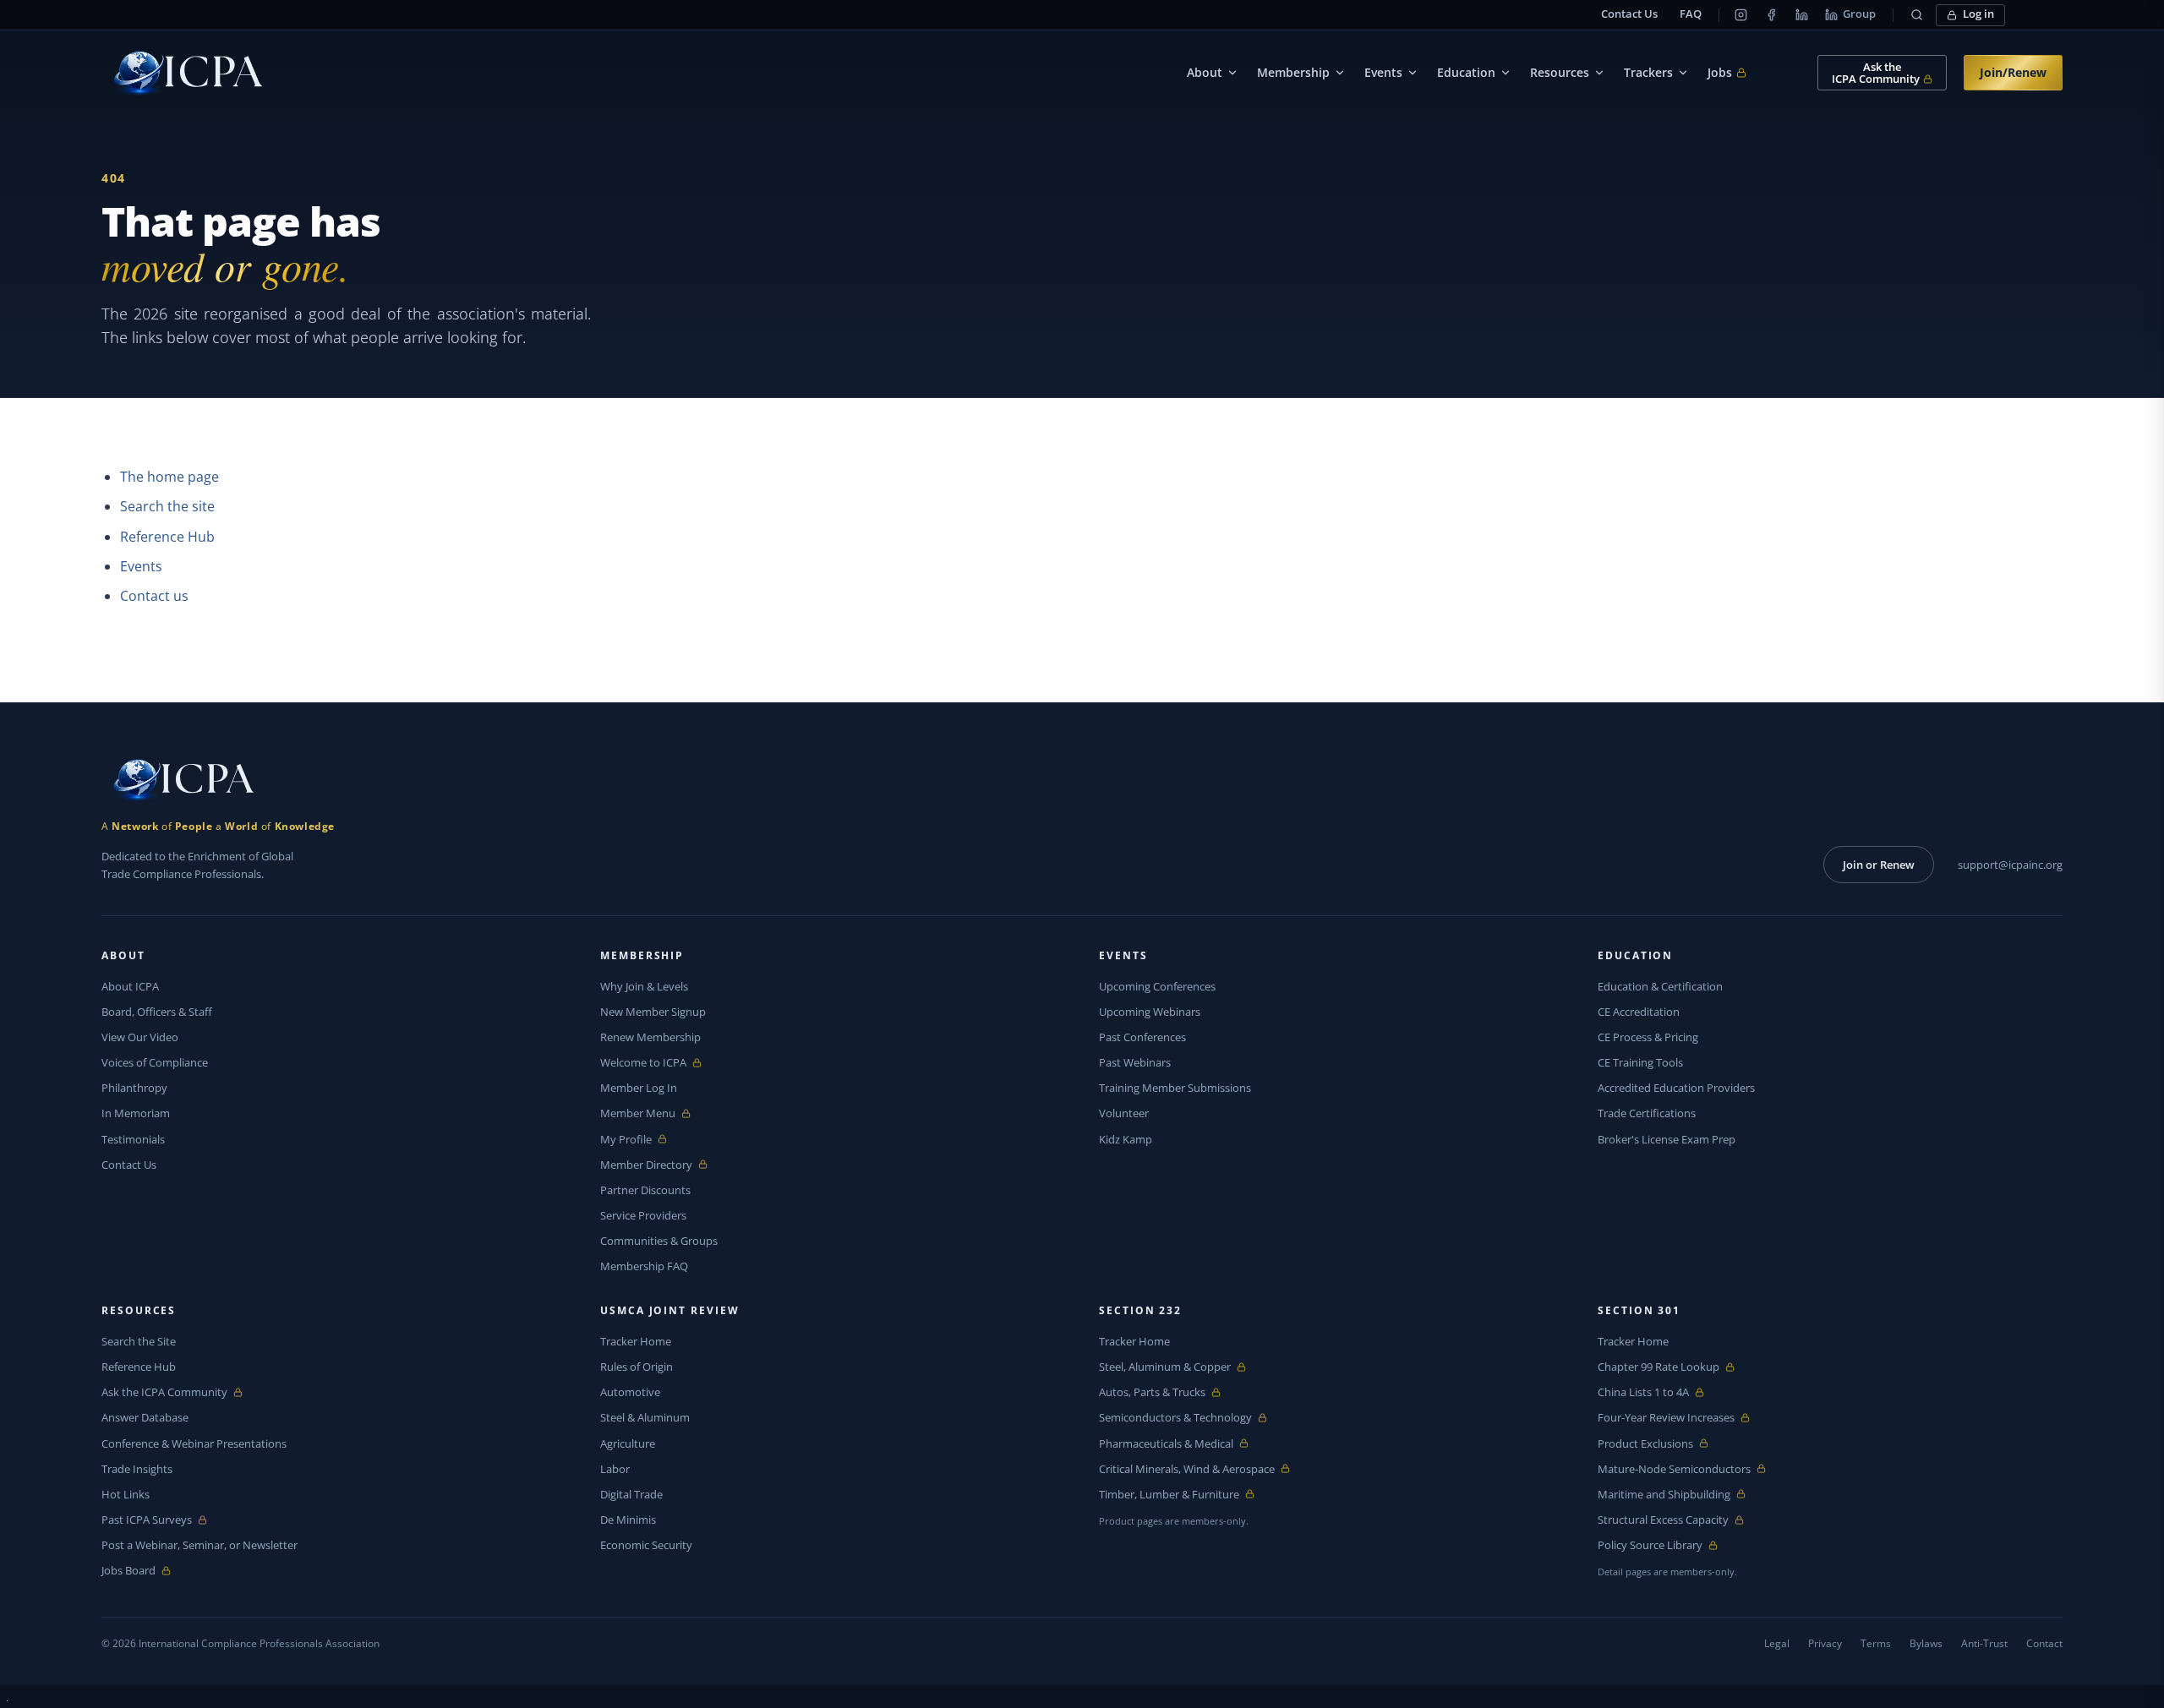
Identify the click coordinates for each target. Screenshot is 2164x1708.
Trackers (1648, 72)
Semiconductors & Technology (1175, 1418)
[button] (1916, 15)
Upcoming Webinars (1150, 1012)
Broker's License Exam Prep (1667, 1139)
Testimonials (133, 1139)
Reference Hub (167, 537)
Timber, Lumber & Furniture (1169, 1495)
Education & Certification (1660, 986)
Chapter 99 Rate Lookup (1659, 1367)
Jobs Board (141, 1571)
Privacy (1825, 1643)
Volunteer (1124, 1113)
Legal (1777, 1643)
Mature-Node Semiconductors (1674, 1469)
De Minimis (628, 1520)
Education (1466, 72)
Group (1859, 14)
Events (1383, 72)
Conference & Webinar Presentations (194, 1443)
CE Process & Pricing (1648, 1037)
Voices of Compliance (155, 1062)
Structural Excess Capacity (1663, 1520)
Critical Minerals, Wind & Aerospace (1187, 1469)
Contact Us (1629, 14)
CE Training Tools (1640, 1062)
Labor (615, 1469)
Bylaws (1926, 1643)
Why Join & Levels (644, 986)
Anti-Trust (1984, 1643)
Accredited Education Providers (1676, 1088)
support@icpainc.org (2010, 865)
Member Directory (646, 1165)
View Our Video (140, 1037)
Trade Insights (137, 1469)
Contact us (154, 596)
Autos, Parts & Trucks (1152, 1392)
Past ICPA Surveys (147, 1520)
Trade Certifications (1647, 1113)
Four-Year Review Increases (1666, 1418)
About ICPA (130, 986)
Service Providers (643, 1215)
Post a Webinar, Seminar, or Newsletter (199, 1545)
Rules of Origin (637, 1367)
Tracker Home (636, 1341)
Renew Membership (650, 1037)
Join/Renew (2013, 72)
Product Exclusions (1645, 1444)
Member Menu (639, 1113)
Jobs (1727, 73)
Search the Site (139, 1341)
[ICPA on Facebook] (1771, 15)
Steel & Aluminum (645, 1417)
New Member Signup (653, 1012)
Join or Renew (1879, 865)
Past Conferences (1142, 1037)
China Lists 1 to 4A (1643, 1392)
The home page (169, 477)
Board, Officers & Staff (157, 1012)
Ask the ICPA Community (164, 1392)
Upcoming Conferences (1157, 986)
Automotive (630, 1392)
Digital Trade (631, 1494)
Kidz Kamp (1126, 1139)
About (1205, 72)
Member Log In (639, 1088)
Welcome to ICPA (643, 1063)
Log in (1978, 14)
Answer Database (145, 1417)
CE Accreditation (1639, 1012)
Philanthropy (134, 1088)
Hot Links (126, 1494)
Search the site (167, 506)
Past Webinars (1135, 1062)
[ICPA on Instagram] (1740, 15)
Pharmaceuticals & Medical (1166, 1444)
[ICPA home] (182, 73)
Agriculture (628, 1443)
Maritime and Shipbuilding (1664, 1495)
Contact (2044, 1643)
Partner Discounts (645, 1190)
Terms (1876, 1643)
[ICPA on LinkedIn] (1801, 15)
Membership (1293, 72)
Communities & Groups (659, 1241)
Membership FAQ (644, 1266)
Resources (1560, 72)
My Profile (639, 1140)
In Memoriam (136, 1113)
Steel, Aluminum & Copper (1165, 1367)
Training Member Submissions (1175, 1088)
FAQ (1691, 14)
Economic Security (646, 1545)
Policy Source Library (1650, 1545)
